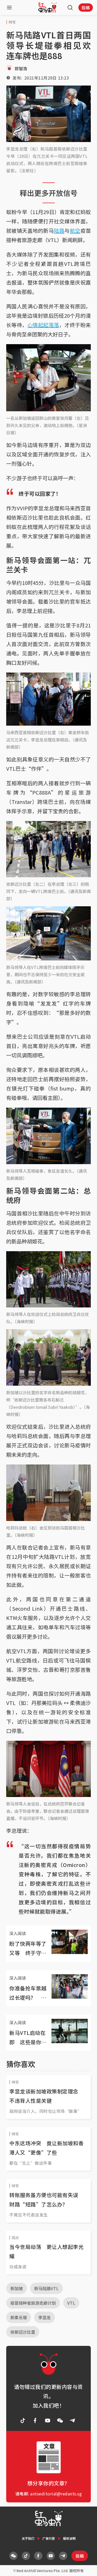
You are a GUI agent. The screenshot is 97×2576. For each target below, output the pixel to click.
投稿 (86, 8)
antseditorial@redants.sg (56, 2494)
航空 (75, 231)
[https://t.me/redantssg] (72, 2421)
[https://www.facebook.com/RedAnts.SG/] (35, 2421)
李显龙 (44, 2317)
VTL (71, 2303)
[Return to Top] (85, 2567)
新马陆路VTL (46, 2288)
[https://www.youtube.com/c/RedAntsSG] (48, 2421)
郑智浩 (21, 68)
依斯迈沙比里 (23, 2332)
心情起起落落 (43, 325)
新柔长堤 (19, 2317)
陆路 (59, 231)
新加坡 (17, 2288)
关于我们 (28, 2538)
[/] (48, 8)
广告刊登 (49, 2538)
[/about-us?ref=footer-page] (60, 2421)
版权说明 (69, 2538)
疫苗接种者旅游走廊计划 (33, 2303)
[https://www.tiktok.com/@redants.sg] (23, 2421)
